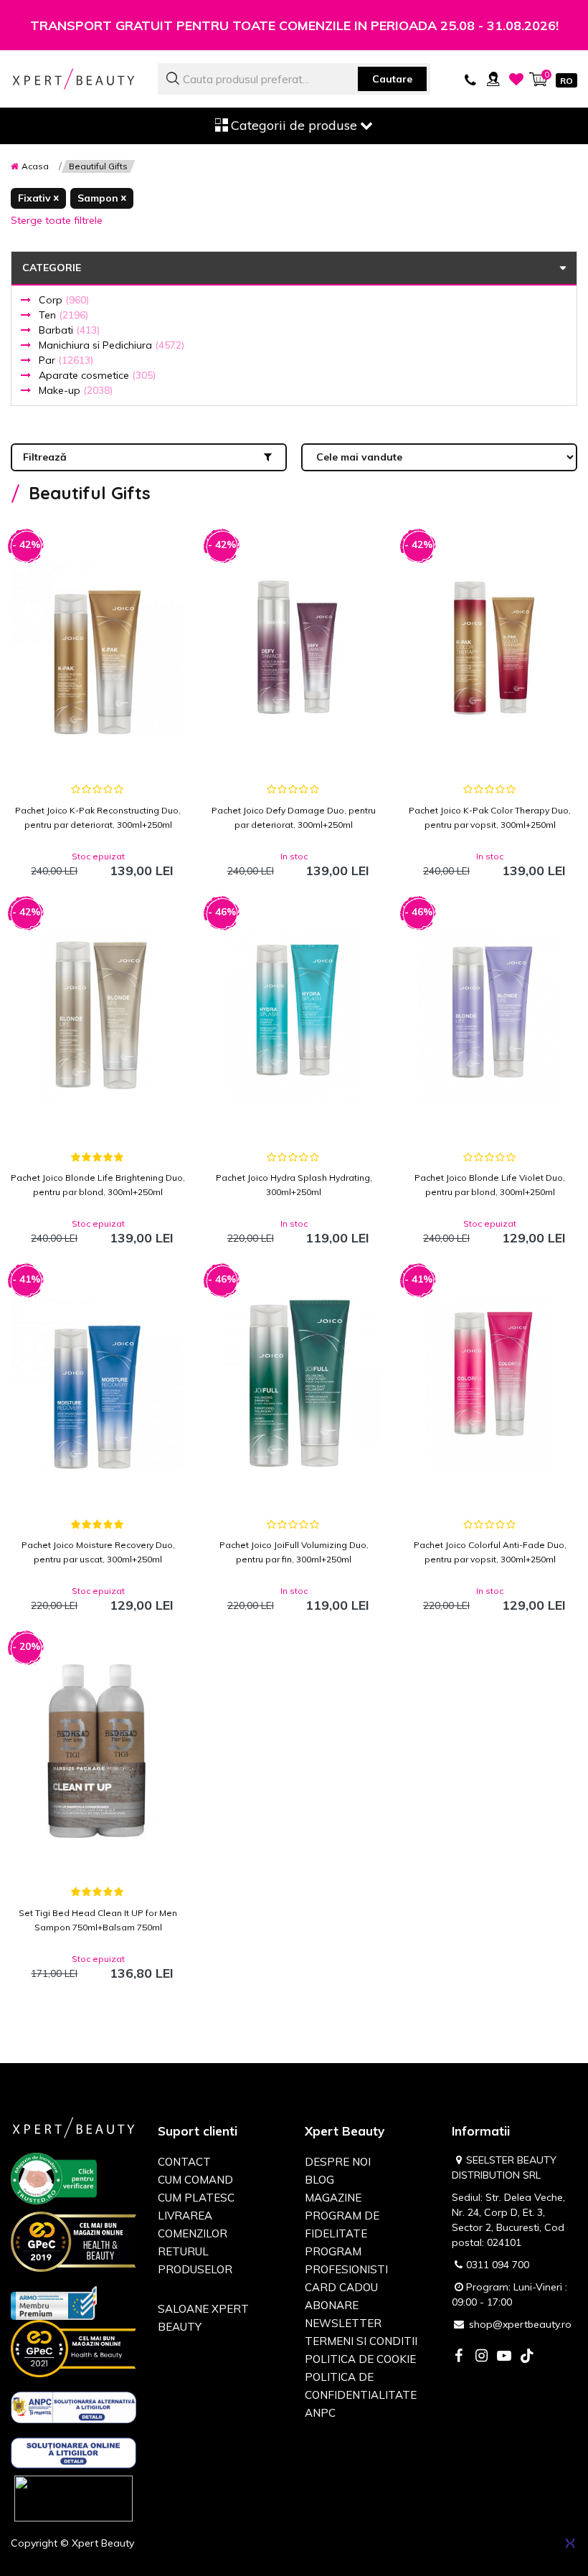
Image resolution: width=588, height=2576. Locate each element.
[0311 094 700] (470, 79)
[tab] (294, 297)
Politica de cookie (360, 2359)
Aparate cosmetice (97, 375)
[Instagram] (481, 2357)
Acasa (35, 166)
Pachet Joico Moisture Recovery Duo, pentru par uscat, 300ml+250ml (98, 1552)
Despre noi (338, 2162)
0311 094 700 (498, 2265)
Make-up (76, 390)
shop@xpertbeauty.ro (520, 2324)
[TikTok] (527, 2357)
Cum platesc (196, 2198)
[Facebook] (458, 2357)
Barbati (69, 330)
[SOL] (73, 2455)
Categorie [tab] (52, 268)
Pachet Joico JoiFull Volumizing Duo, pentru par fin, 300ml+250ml (294, 1552)
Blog (319, 2180)
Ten (63, 315)
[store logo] (73, 79)
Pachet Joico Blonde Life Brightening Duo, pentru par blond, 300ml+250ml (98, 1185)
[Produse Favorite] (516, 79)
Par (66, 360)
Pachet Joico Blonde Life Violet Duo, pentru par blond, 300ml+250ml (490, 1185)
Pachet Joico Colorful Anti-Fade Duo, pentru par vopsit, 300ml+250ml (490, 1552)
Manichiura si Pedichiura (112, 345)
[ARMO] (54, 2302)
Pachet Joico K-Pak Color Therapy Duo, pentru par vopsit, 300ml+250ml (490, 817)
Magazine (333, 2198)
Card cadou (341, 2287)
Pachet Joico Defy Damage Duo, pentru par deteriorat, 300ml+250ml (294, 817)
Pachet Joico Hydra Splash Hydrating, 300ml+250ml (294, 1185)
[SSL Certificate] (73, 2498)
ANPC (320, 2413)
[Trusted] (54, 2181)
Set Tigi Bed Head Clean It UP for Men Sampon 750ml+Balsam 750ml (98, 1920)
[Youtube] (504, 2357)
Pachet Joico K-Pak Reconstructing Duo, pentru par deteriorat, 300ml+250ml (98, 817)
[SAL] (73, 2410)
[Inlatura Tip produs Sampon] (102, 198)
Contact (184, 2162)
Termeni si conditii (361, 2341)
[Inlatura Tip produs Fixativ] (38, 198)
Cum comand (195, 2180)
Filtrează (45, 457)
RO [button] (566, 81)
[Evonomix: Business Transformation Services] (570, 2543)
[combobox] (294, 79)
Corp (64, 300)
